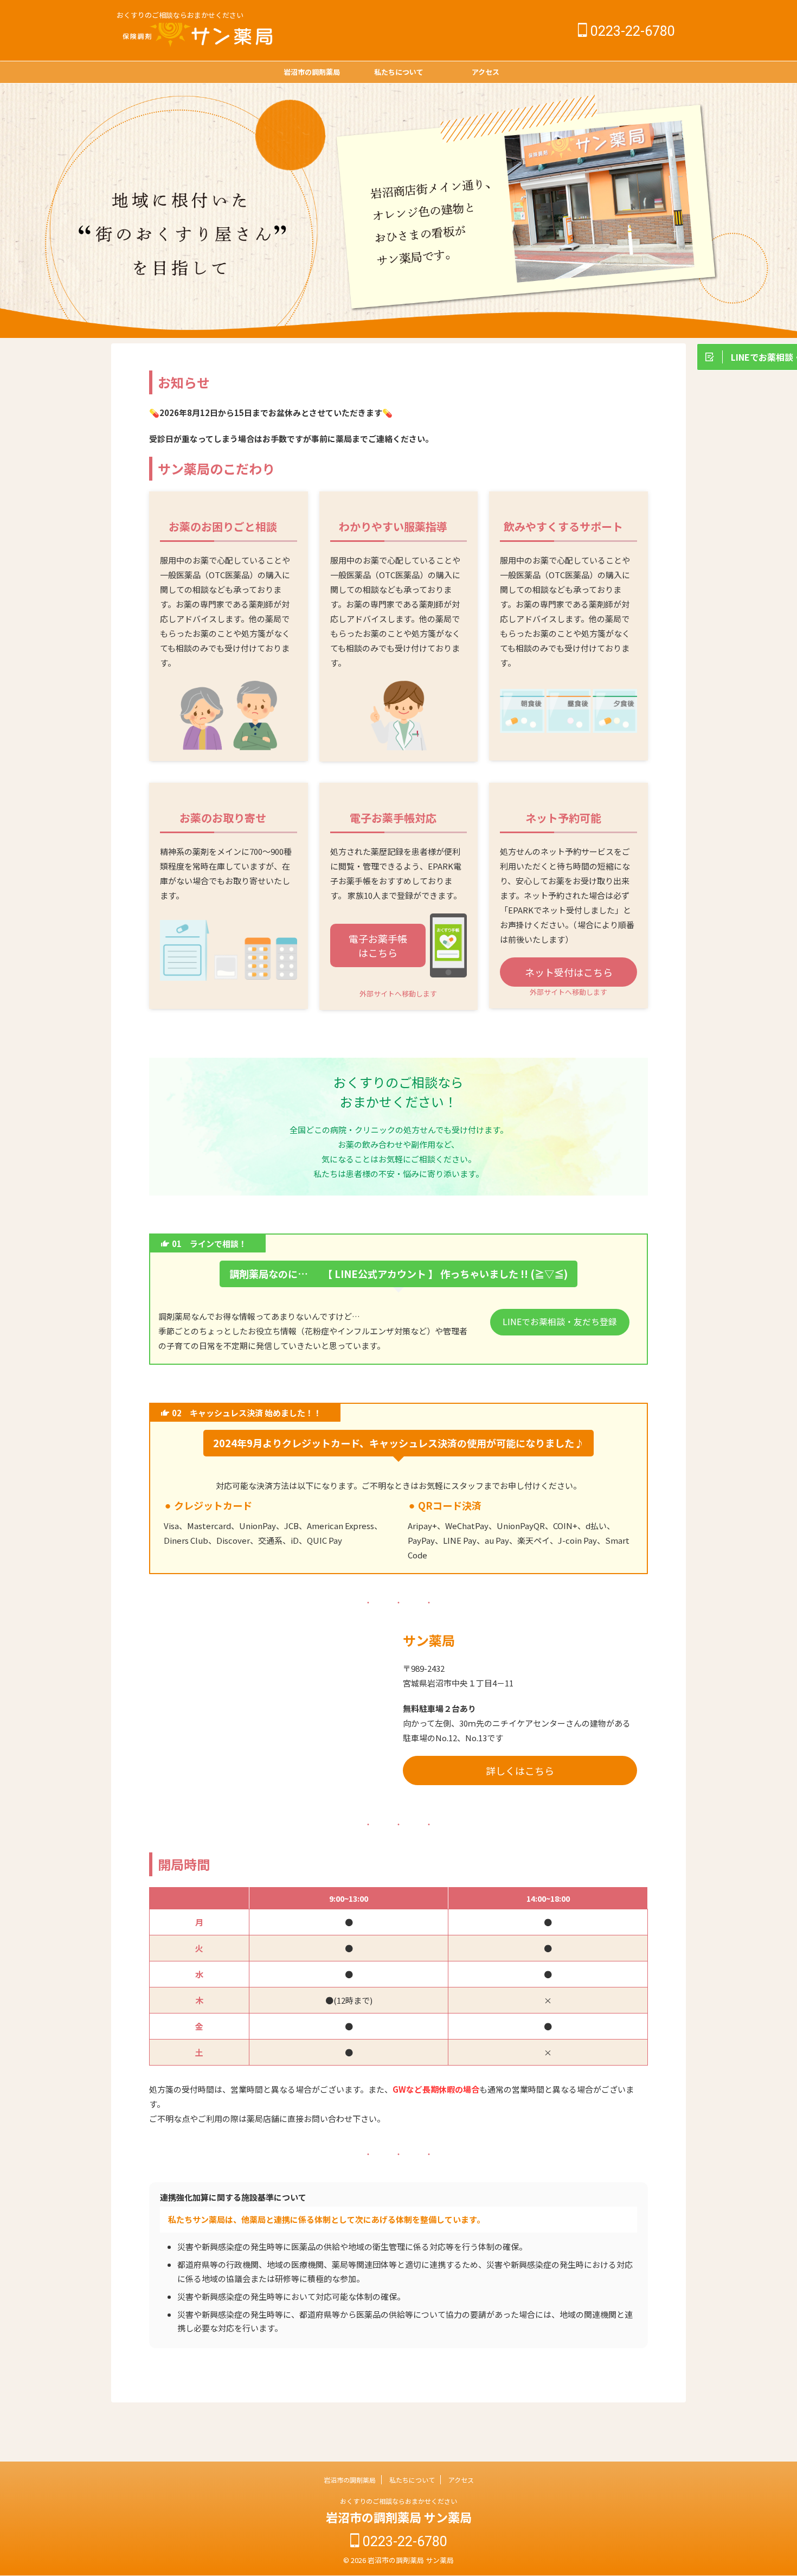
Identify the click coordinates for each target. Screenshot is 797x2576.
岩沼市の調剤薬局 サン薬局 (399, 2517)
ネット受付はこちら (569, 972)
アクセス (486, 72)
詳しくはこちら (520, 1770)
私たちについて (399, 72)
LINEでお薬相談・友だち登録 (560, 1322)
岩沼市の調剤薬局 (312, 72)
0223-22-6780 (631, 31)
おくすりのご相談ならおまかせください (398, 2501)
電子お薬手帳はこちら (378, 945)
